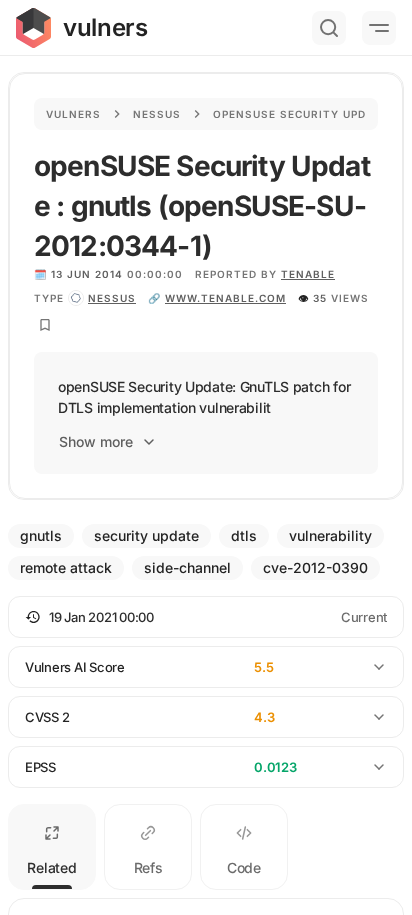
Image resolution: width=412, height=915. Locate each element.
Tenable (308, 274)
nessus (112, 298)
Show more (96, 441)
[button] (206, 617)
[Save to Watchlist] (45, 325)
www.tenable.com (225, 298)
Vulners (73, 114)
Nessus (157, 114)
